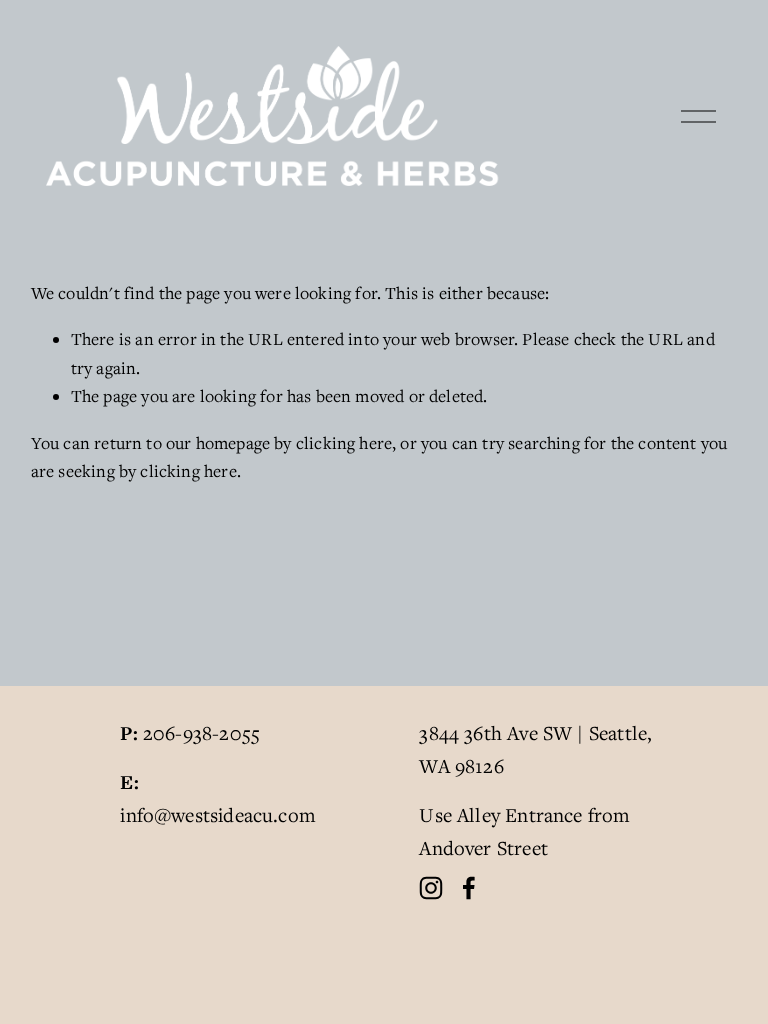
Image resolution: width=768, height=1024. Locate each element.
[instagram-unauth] (431, 888)
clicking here (344, 443)
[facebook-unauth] (469, 888)
